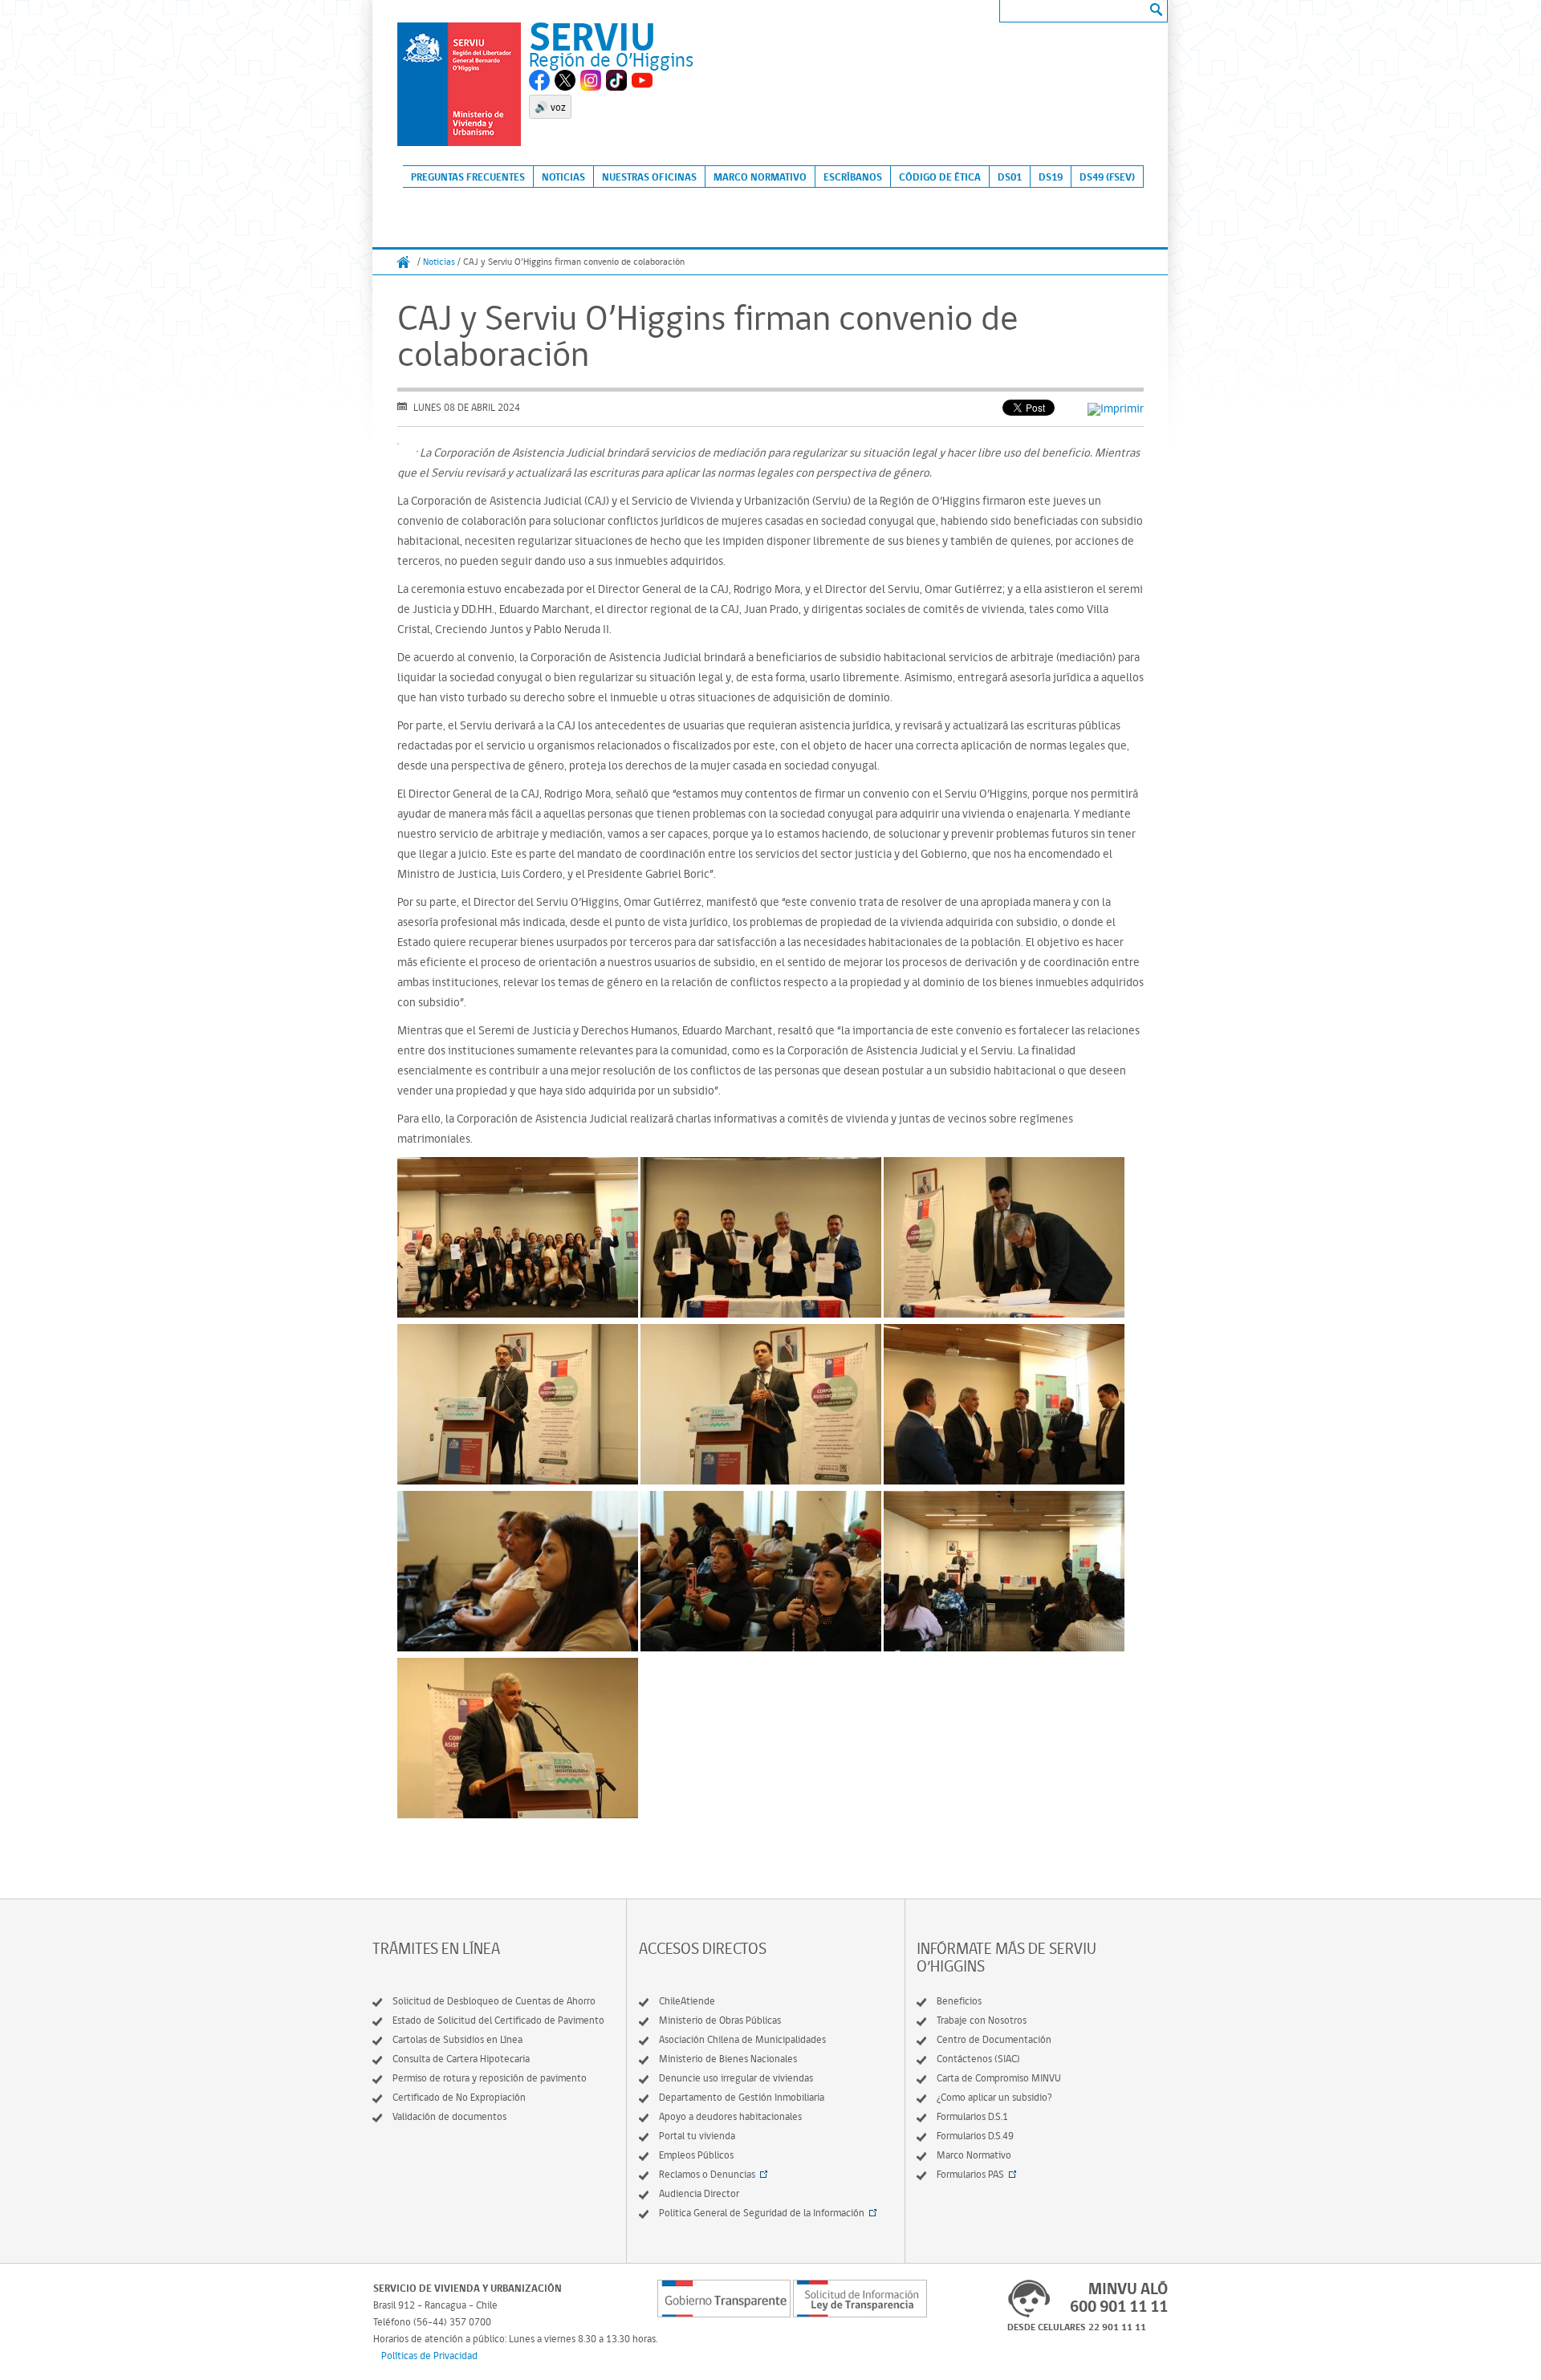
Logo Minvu (459, 84)
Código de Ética (940, 177)
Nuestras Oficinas (649, 177)
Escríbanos (853, 177)
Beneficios (959, 2001)
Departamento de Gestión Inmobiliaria (742, 2097)
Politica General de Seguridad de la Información (762, 2213)
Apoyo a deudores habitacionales (730, 2116)
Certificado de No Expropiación (459, 2097)
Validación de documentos (449, 2116)
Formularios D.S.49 (975, 2136)
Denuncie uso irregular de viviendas (736, 2078)
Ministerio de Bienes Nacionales (728, 2059)
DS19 (1051, 177)
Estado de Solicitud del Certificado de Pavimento (498, 2020)
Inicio (404, 262)
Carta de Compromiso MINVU (999, 2078)
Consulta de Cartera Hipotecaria (461, 2059)
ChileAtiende (687, 2001)
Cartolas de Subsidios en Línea (457, 2039)
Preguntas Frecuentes (468, 177)
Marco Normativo (760, 177)
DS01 (1010, 177)
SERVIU (592, 36)
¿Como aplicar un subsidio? (994, 2097)
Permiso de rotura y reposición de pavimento (490, 2078)
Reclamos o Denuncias (707, 2174)
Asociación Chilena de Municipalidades (742, 2039)
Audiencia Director (699, 2193)
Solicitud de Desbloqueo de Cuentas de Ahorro (494, 2001)
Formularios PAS (970, 2174)
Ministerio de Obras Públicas (720, 2020)
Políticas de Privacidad (429, 2356)
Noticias (563, 177)
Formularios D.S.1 (972, 2116)
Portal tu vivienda (697, 2136)
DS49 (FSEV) (1107, 177)
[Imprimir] (1116, 408)
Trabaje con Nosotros (982, 2020)
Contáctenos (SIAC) (978, 2059)
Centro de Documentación (994, 2039)
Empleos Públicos (696, 2155)
